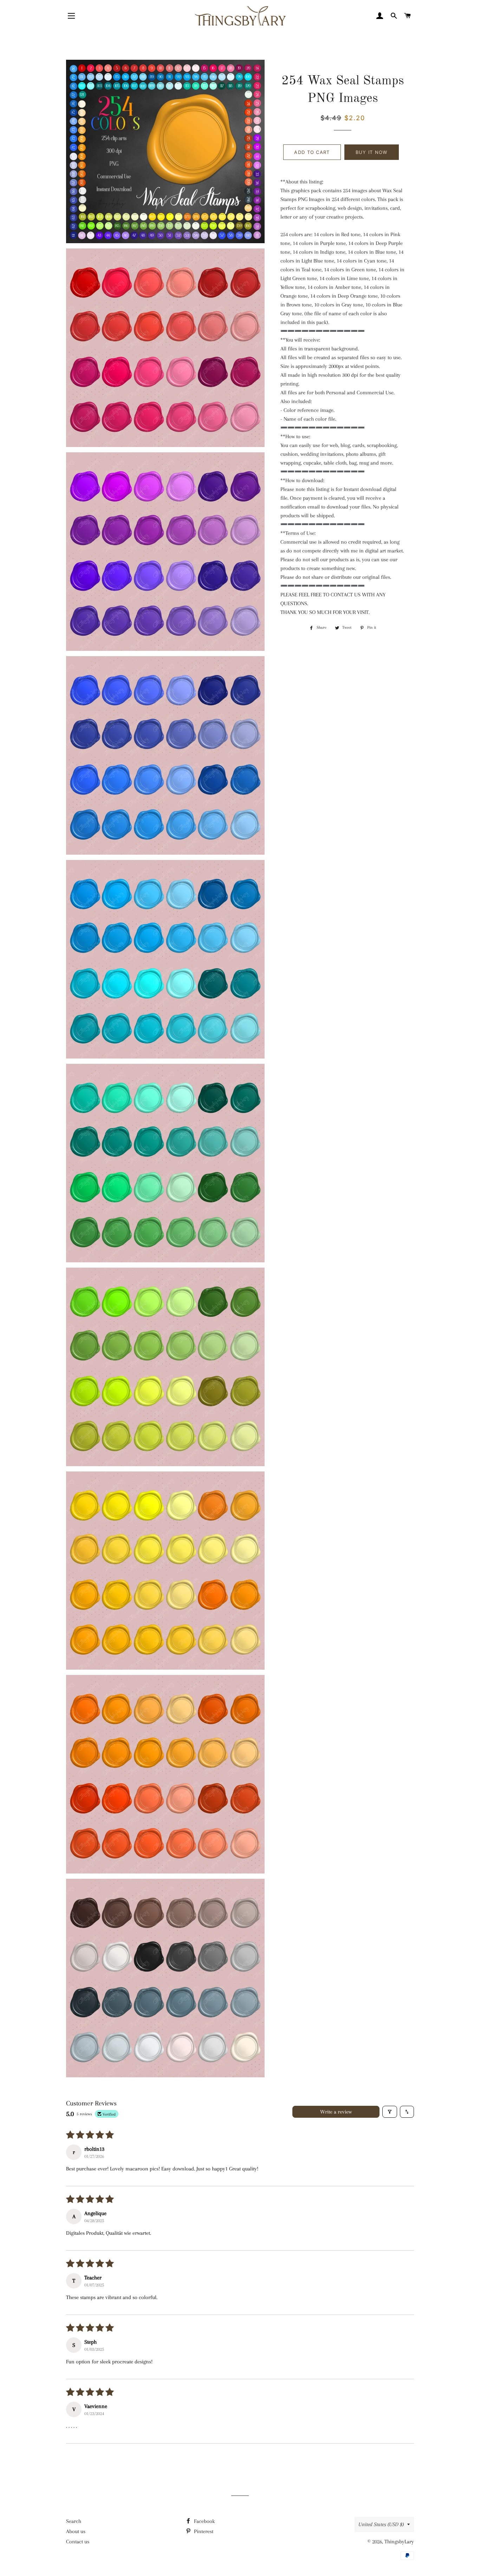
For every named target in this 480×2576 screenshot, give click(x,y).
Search (74, 2521)
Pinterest (203, 2531)
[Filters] (390, 2112)
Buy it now (372, 152)
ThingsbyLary (399, 2542)
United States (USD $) (381, 2524)
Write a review (336, 2112)
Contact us (78, 2542)
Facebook (204, 2521)
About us (76, 2531)
